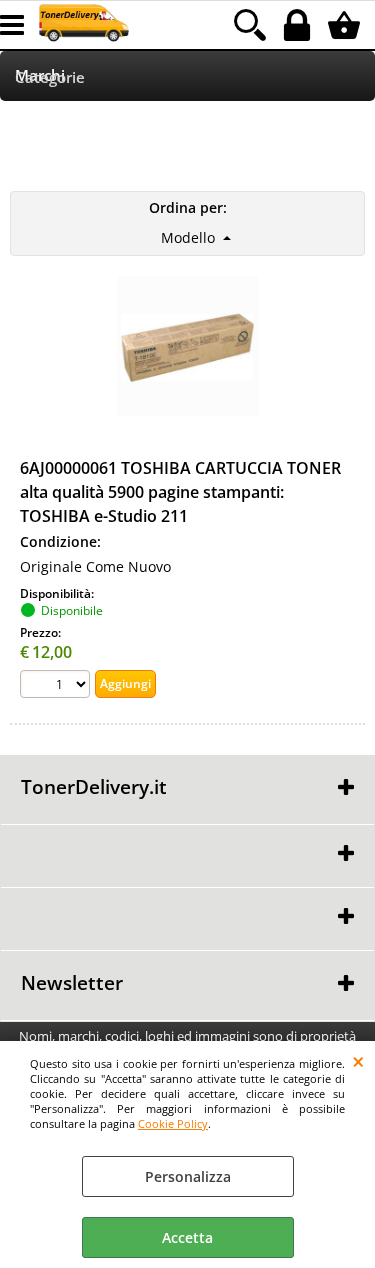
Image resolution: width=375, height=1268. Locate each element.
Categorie (50, 77)
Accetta (187, 1237)
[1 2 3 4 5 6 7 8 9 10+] (57, 686)
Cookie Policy (173, 1123)
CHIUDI (358, 1061)
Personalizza (188, 1176)
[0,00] (346, 25)
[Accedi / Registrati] (299, 25)
